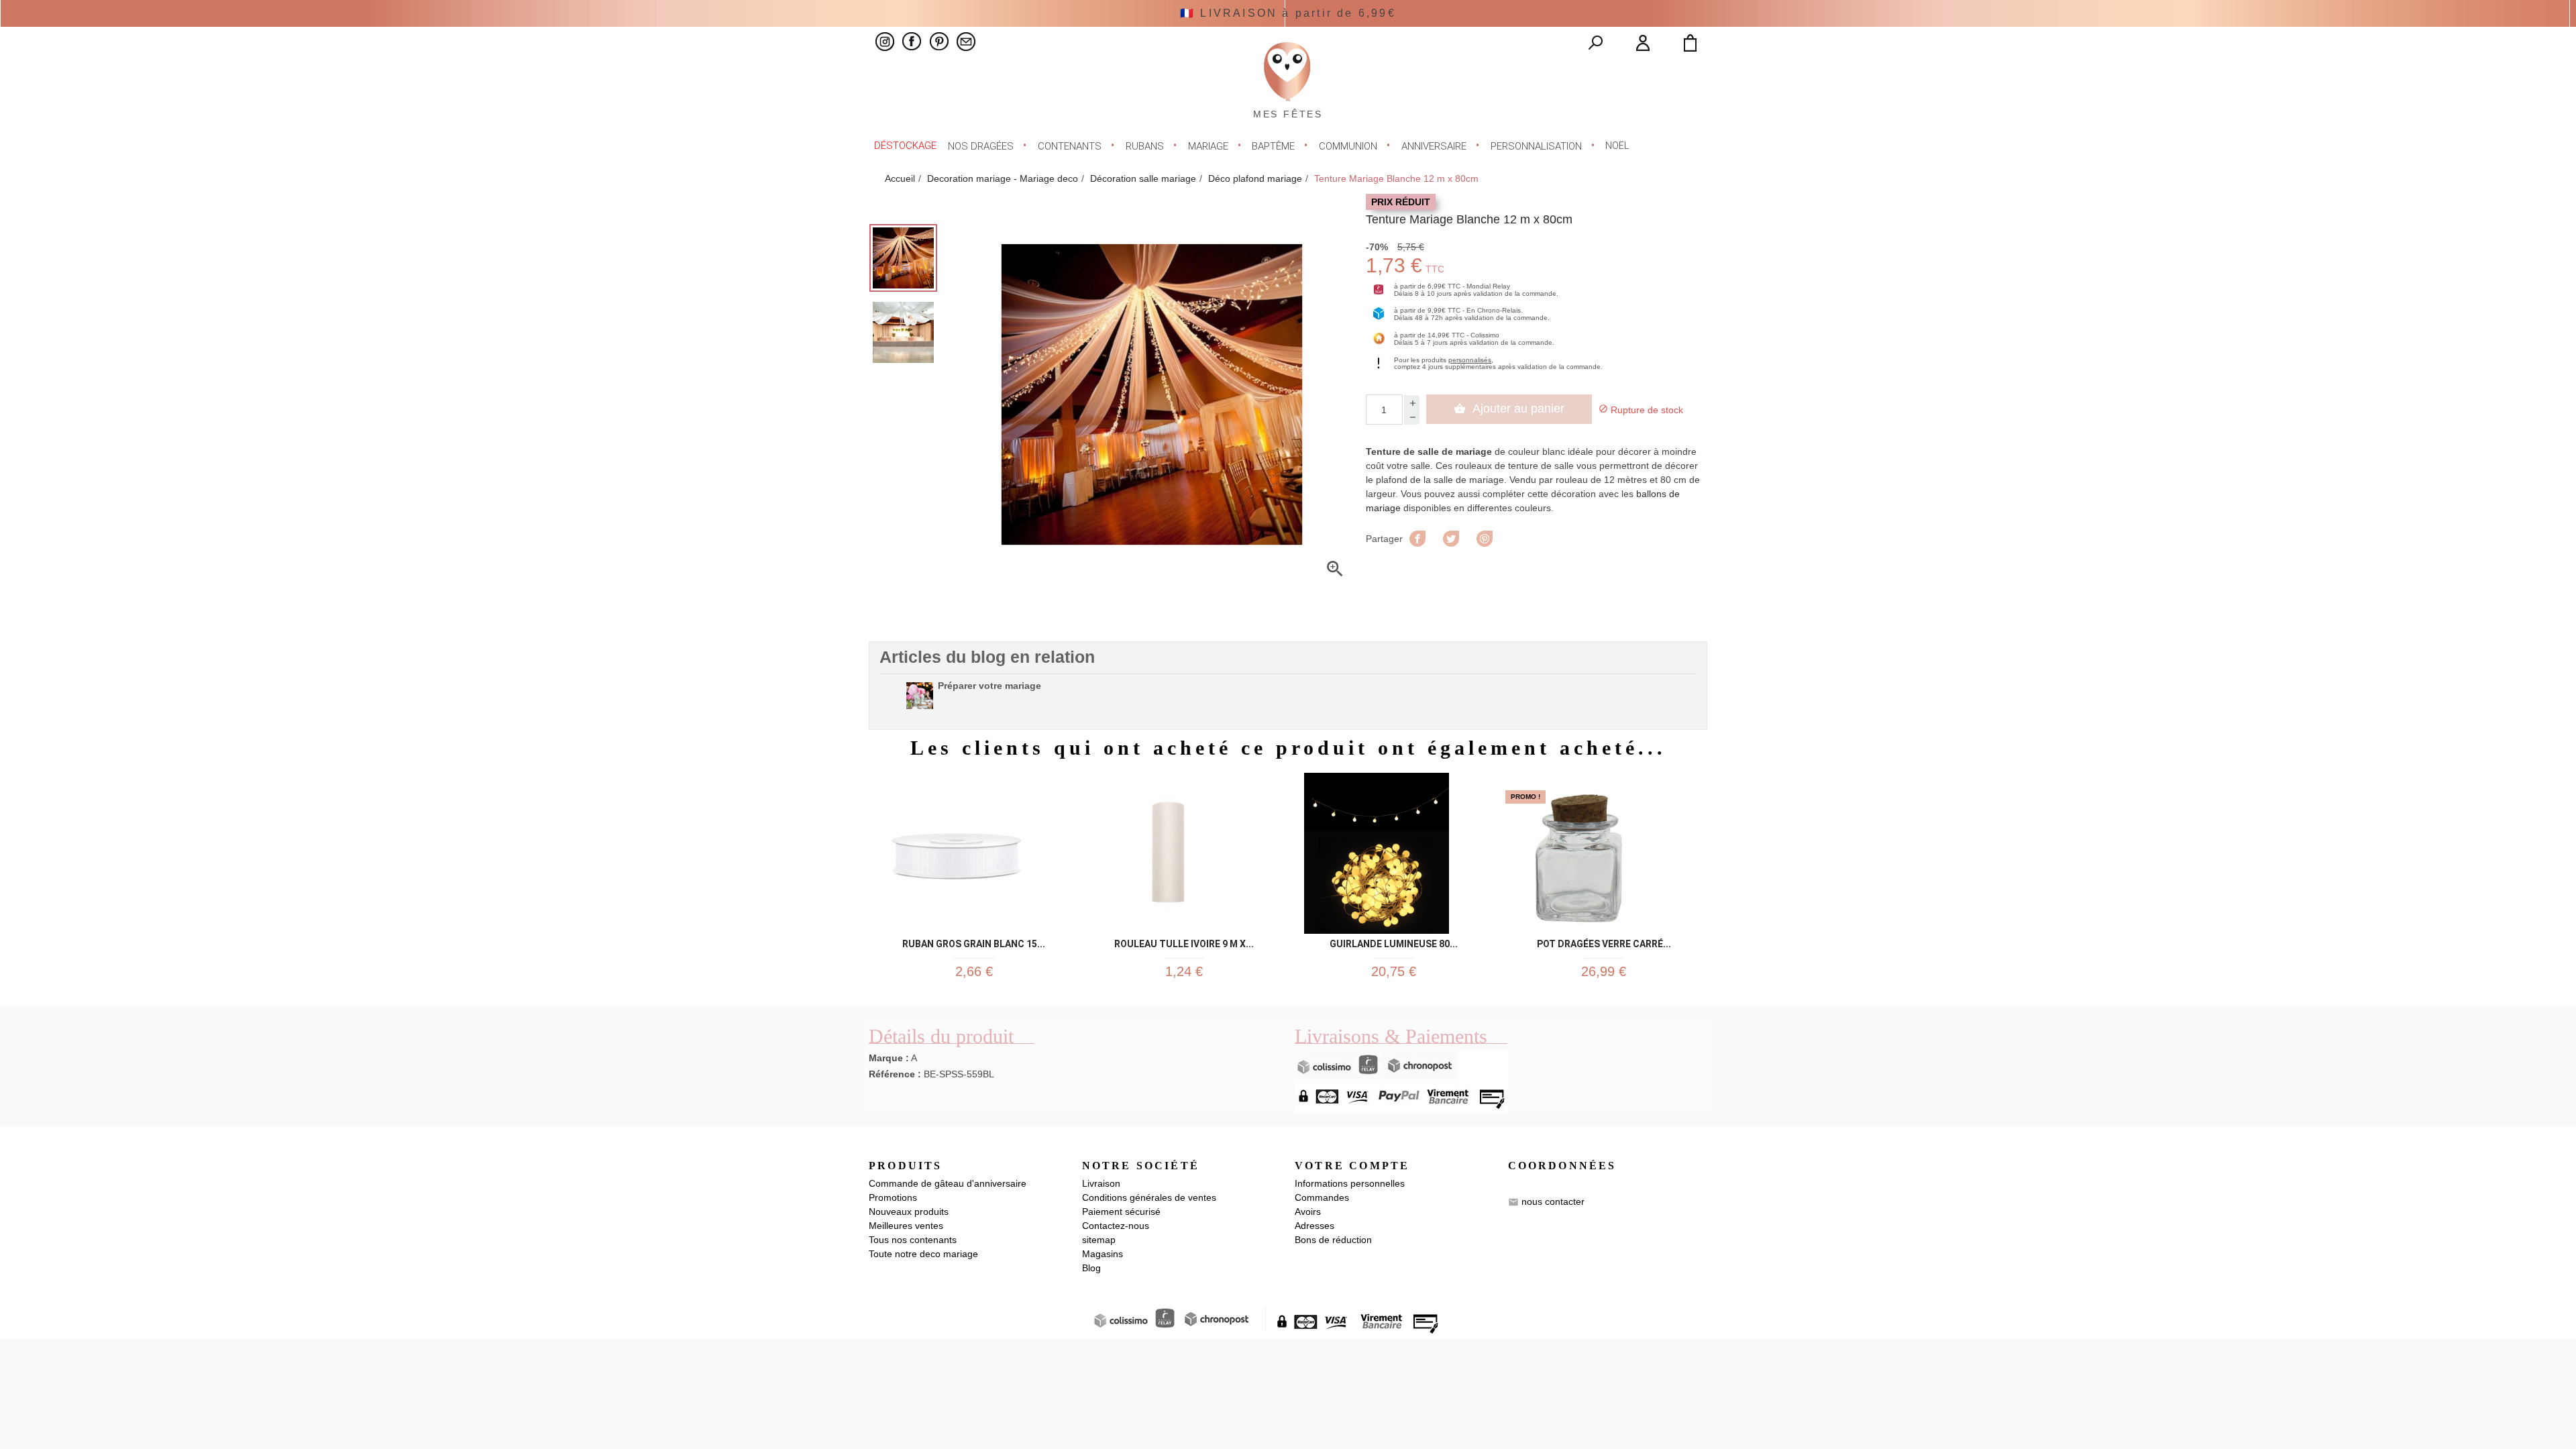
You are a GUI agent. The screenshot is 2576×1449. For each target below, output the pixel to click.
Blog (1091, 1268)
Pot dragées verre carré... (1604, 942)
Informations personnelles (1350, 1183)
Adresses (1314, 1226)
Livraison (1101, 1183)
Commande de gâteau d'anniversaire (948, 1183)
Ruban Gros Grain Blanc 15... (974, 942)
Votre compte (1352, 1166)
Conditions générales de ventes (1149, 1197)
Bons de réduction (1333, 1240)
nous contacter (1553, 1201)
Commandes (1322, 1197)
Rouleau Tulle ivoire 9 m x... (1184, 942)
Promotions (893, 1197)
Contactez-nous (1116, 1226)
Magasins (1103, 1254)
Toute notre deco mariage (923, 1254)
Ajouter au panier (1509, 409)
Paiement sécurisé (1121, 1212)
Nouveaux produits (909, 1212)
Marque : (889, 1058)
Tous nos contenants (913, 1240)
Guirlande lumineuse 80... (1394, 942)
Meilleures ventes (906, 1226)
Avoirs (1308, 1212)
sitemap (1099, 1240)
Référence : (895, 1074)
